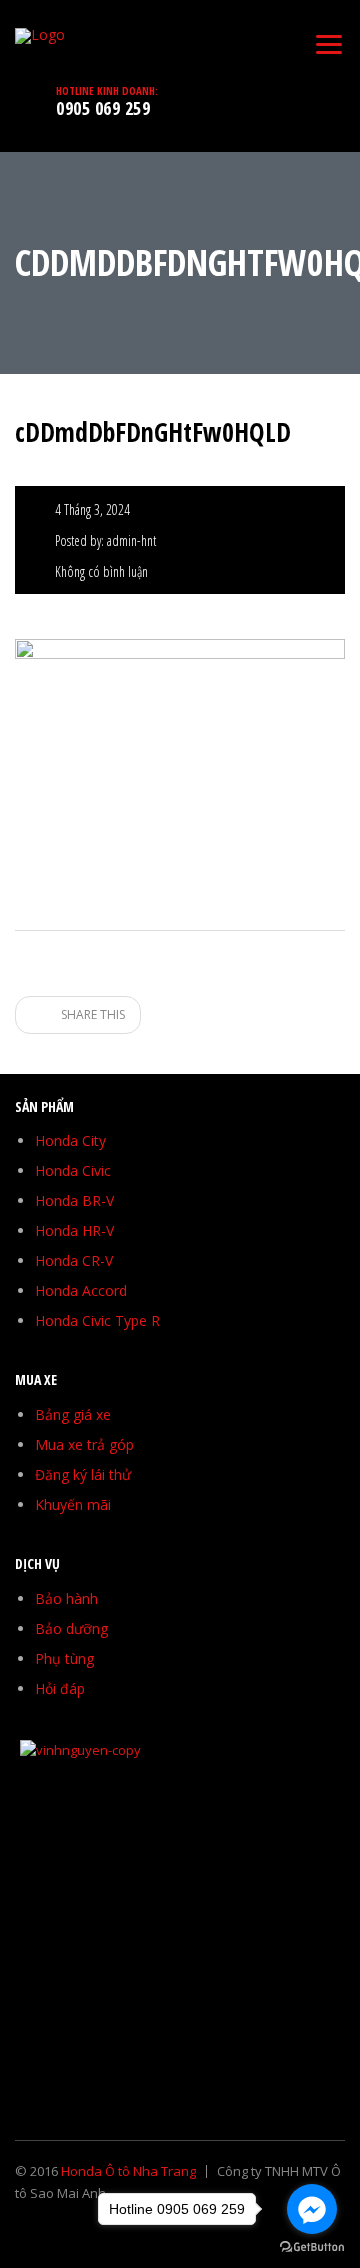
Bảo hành (66, 1598)
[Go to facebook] (312, 2209)
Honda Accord (81, 1290)
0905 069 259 (103, 108)
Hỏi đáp (60, 1688)
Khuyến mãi (73, 1504)
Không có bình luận (101, 571)
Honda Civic (73, 1170)
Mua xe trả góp (84, 1444)
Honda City (70, 1140)
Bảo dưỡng (71, 1628)
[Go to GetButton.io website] (312, 2247)
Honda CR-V (74, 1260)
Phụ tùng (64, 1658)
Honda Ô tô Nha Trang (128, 2171)
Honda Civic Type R (97, 1320)
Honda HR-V (74, 1230)
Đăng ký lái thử (83, 1474)
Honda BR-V (74, 1200)
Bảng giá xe (73, 1414)
